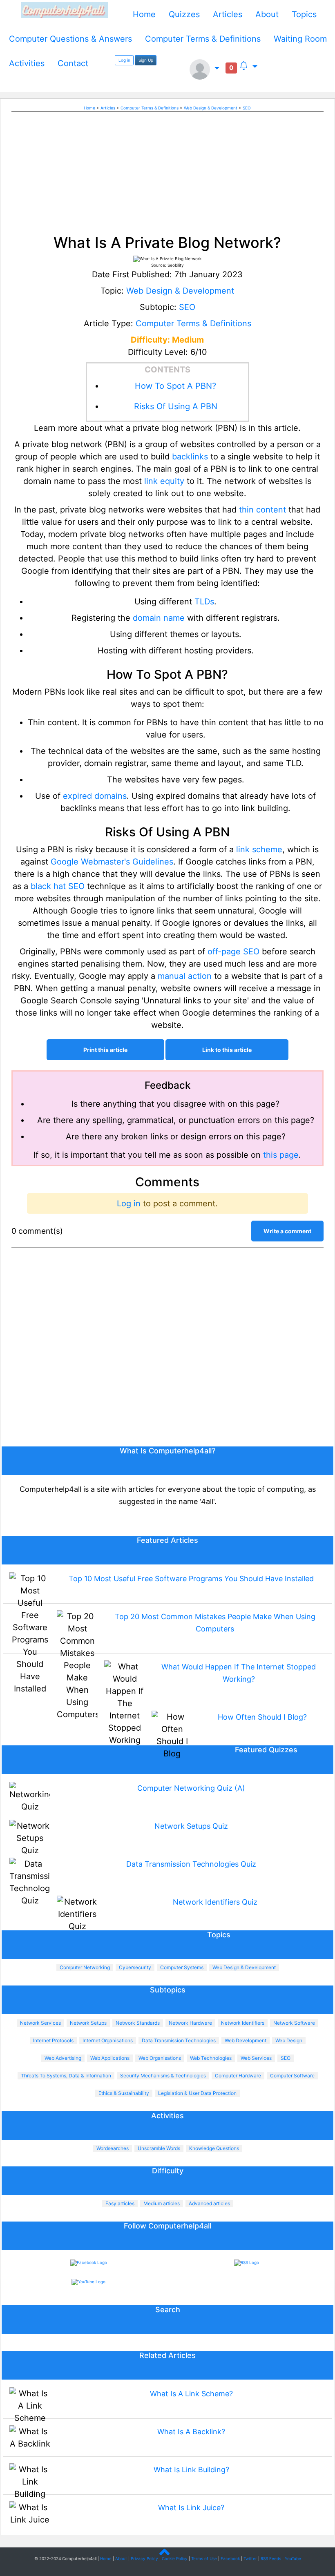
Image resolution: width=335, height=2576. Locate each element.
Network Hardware (190, 2023)
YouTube (293, 2558)
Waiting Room (300, 39)
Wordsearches (113, 2148)
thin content (262, 510)
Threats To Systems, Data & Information (66, 2076)
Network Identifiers (243, 2023)
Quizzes (184, 14)
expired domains (95, 796)
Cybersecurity (135, 1967)
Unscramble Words (159, 2148)
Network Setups (88, 2023)
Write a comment (287, 1231)
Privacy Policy (144, 2558)
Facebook (230, 2558)
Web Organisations (160, 2058)
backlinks (190, 457)
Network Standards (138, 2023)
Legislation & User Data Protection (197, 2093)
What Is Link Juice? (191, 2508)
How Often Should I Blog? (262, 1717)
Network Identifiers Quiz (215, 1902)
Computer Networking (85, 1967)
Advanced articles (209, 2203)
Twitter (250, 2558)
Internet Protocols (53, 2040)
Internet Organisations (108, 2040)
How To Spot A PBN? (175, 386)
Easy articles (120, 2203)
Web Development (246, 2040)
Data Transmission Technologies (179, 2040)
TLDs (204, 602)
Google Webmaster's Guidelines (112, 862)
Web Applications (110, 2058)
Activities (27, 63)
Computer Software (292, 2076)
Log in (124, 60)
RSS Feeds (271, 2558)
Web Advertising (63, 2058)
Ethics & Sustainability (124, 2093)
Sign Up (146, 60)
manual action (185, 976)
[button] (204, 69)
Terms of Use (204, 2558)
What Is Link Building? (191, 2470)
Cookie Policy (175, 2558)
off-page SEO (233, 952)
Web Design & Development (211, 108)
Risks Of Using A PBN (176, 406)
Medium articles (162, 2203)
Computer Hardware (238, 2076)
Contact (73, 63)
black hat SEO (58, 886)
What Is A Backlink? (191, 2432)
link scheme (259, 849)
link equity (164, 481)
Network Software (294, 2023)
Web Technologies (211, 2058)
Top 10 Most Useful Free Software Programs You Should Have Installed (191, 1579)
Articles (228, 14)
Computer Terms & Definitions (203, 39)
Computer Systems (182, 1967)
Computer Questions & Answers (70, 39)
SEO (247, 108)
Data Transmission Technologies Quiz (191, 1864)
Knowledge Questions (214, 2148)
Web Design (289, 2040)
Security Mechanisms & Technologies (163, 2076)
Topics (304, 14)
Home (144, 14)
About (267, 14)
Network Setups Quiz (191, 1826)
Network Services (40, 2023)
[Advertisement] (167, 169)
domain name (159, 618)
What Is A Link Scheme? (191, 2394)
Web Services (256, 2058)
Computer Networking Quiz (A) (191, 1788)
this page (281, 1155)
